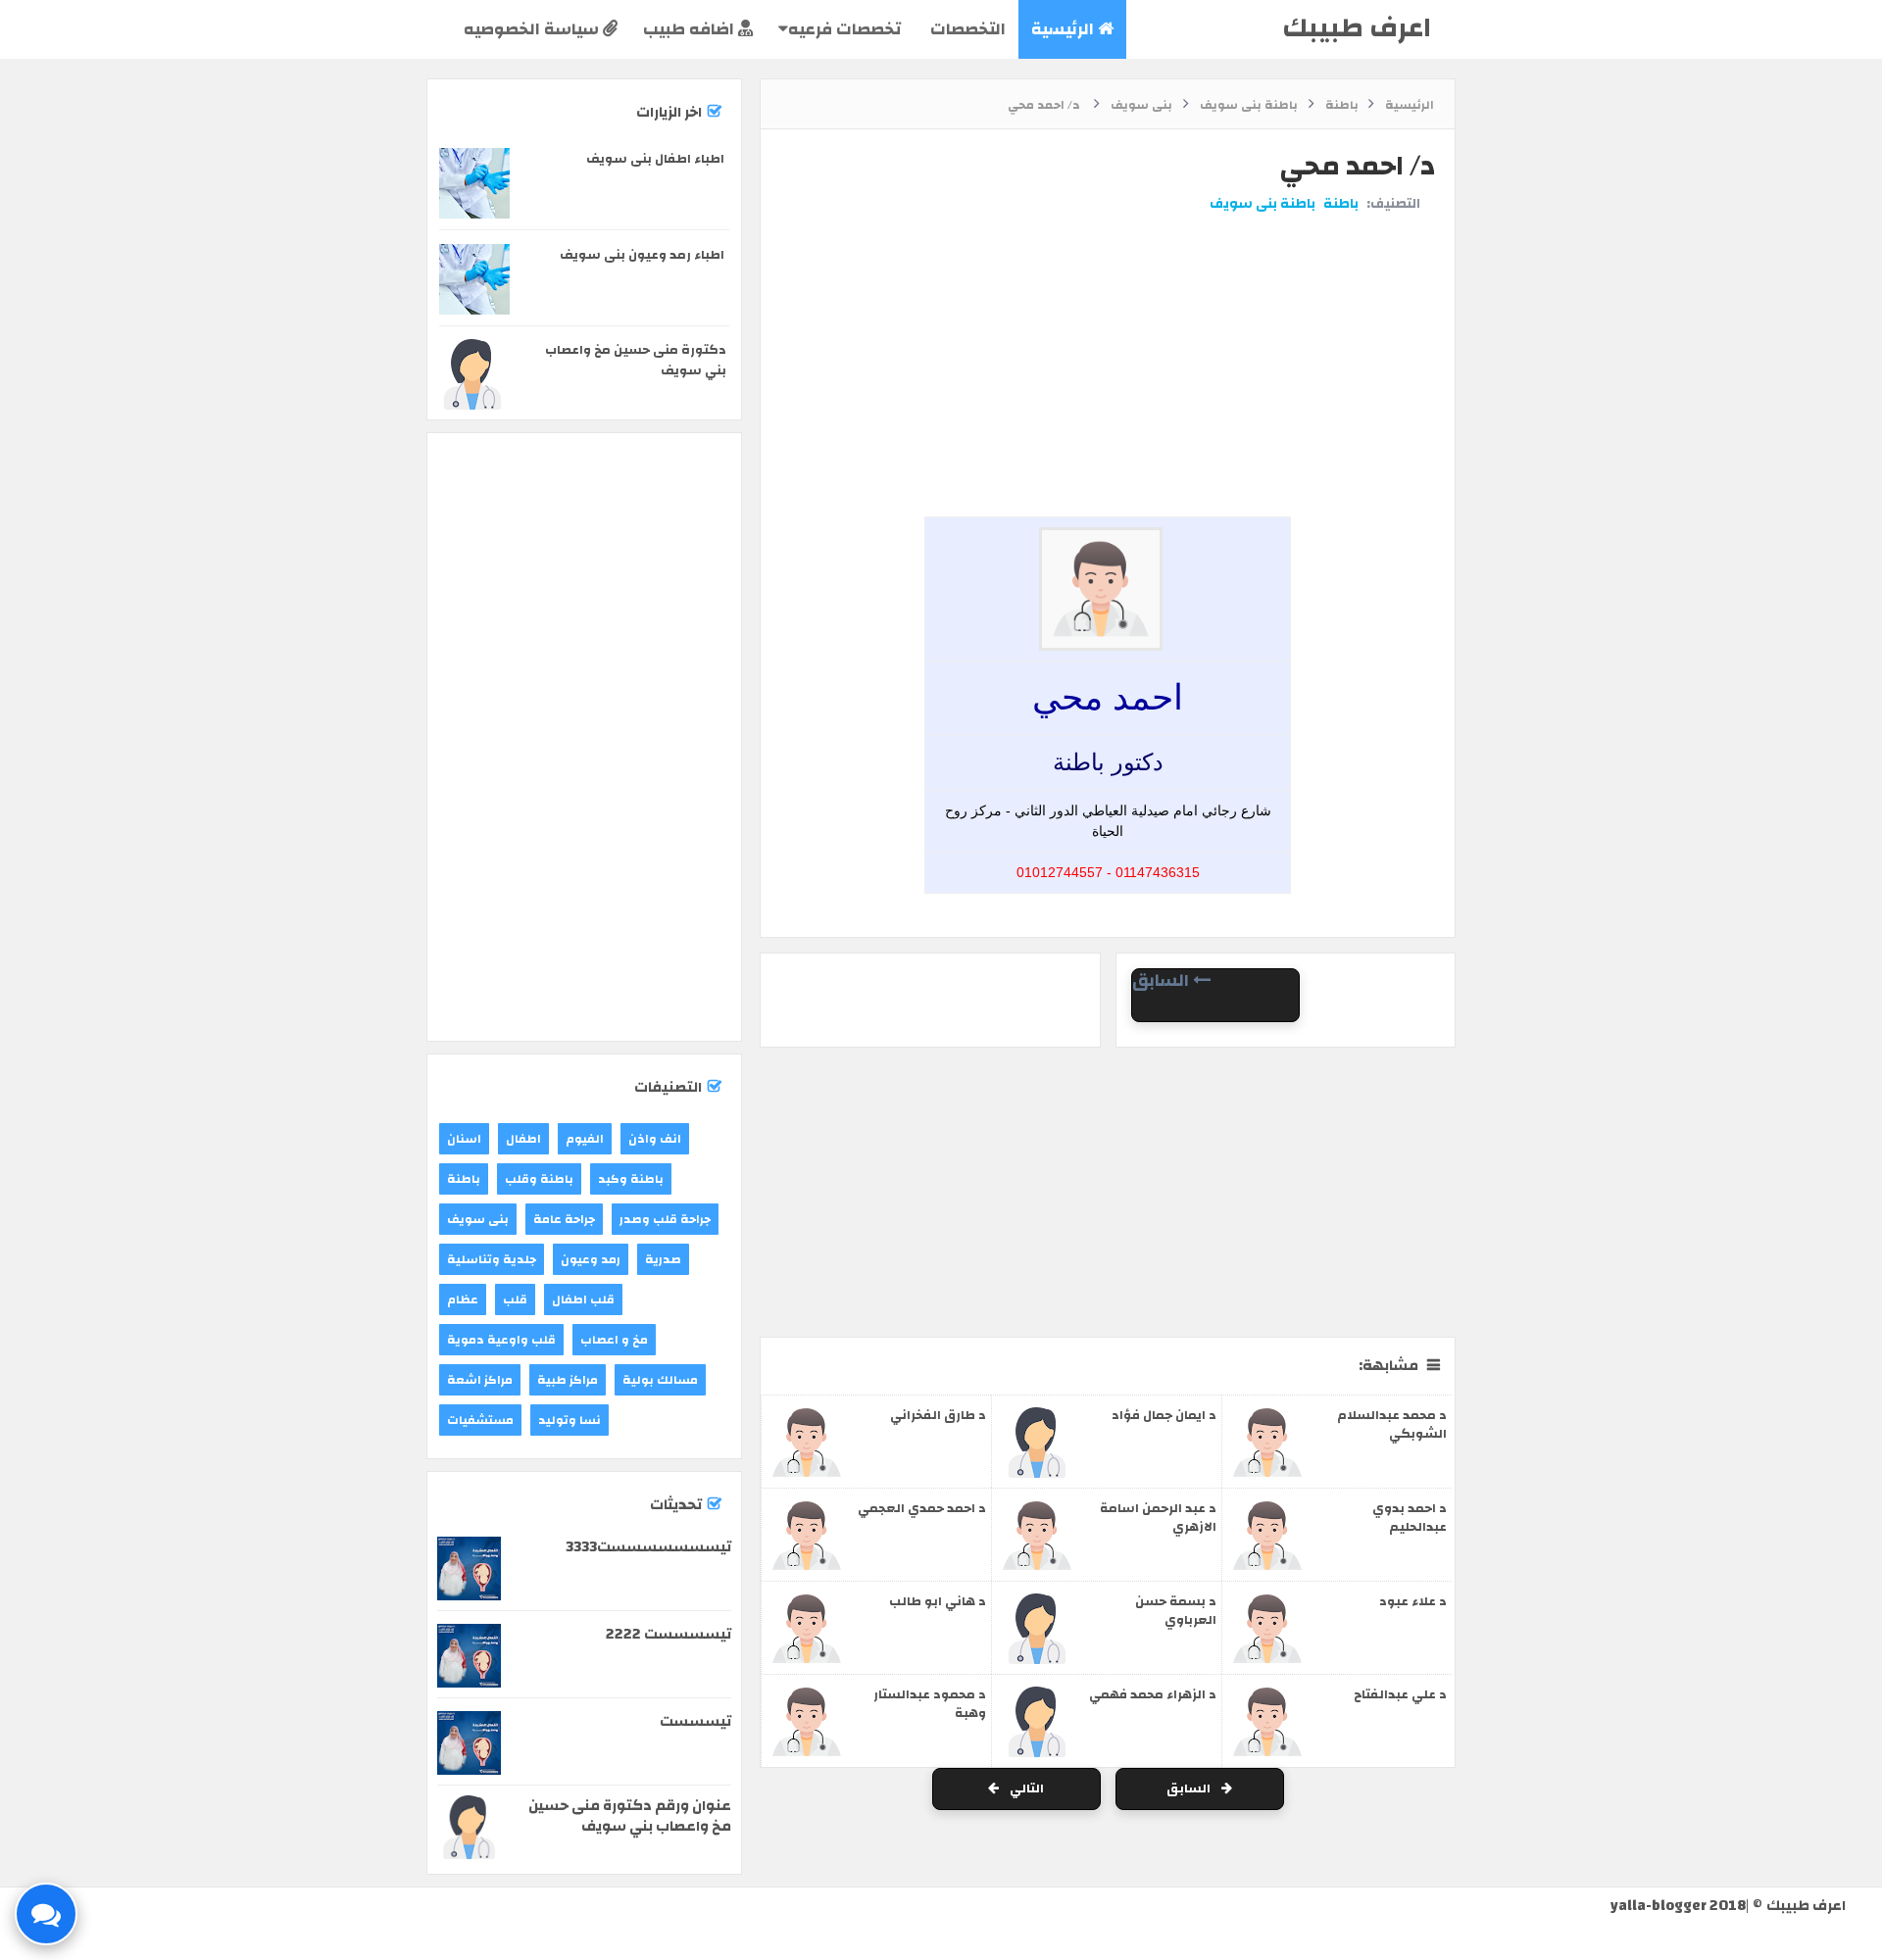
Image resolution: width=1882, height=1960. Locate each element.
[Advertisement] (1103, 287)
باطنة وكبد (631, 1179)
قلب (515, 1299)
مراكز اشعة (480, 1380)
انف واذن (655, 1139)
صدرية (663, 1259)
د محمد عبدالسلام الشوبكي (1392, 1424)
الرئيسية (1065, 29)
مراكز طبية (568, 1380)
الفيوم (585, 1139)
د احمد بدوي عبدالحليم (1410, 1518)
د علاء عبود (1413, 1601)
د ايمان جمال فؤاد (1164, 1415)
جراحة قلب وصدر (665, 1219)
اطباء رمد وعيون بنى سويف (642, 255)
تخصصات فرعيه (844, 29)
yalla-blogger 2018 (1678, 1906)
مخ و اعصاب (614, 1340)
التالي (1025, 1788)
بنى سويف (478, 1219)
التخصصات (966, 29)
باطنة (1341, 204)
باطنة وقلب (539, 1179)
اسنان (464, 1139)
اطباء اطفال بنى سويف (655, 159)
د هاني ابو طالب (938, 1601)
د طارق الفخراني (938, 1415)
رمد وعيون (591, 1259)
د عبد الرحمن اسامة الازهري (1158, 1518)
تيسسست (695, 1721)
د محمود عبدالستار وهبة (930, 1704)
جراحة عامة (564, 1219)
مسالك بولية (660, 1380)
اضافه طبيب (691, 29)
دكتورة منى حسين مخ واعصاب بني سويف (636, 360)
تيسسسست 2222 (669, 1634)
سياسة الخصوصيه (533, 29)
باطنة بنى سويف (1263, 204)
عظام (463, 1299)
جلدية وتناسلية (492, 1259)
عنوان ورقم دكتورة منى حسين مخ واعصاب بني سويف (630, 1816)
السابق (1190, 1788)
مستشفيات (480, 1420)
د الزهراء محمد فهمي (1153, 1694)
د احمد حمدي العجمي (922, 1508)
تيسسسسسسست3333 (648, 1547)
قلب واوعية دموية (501, 1340)
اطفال (523, 1139)
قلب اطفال (583, 1299)
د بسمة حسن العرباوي (1176, 1611)
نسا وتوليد (570, 1420)
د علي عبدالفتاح (1400, 1694)
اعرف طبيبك (1357, 28)
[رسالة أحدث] (1215, 1009)
